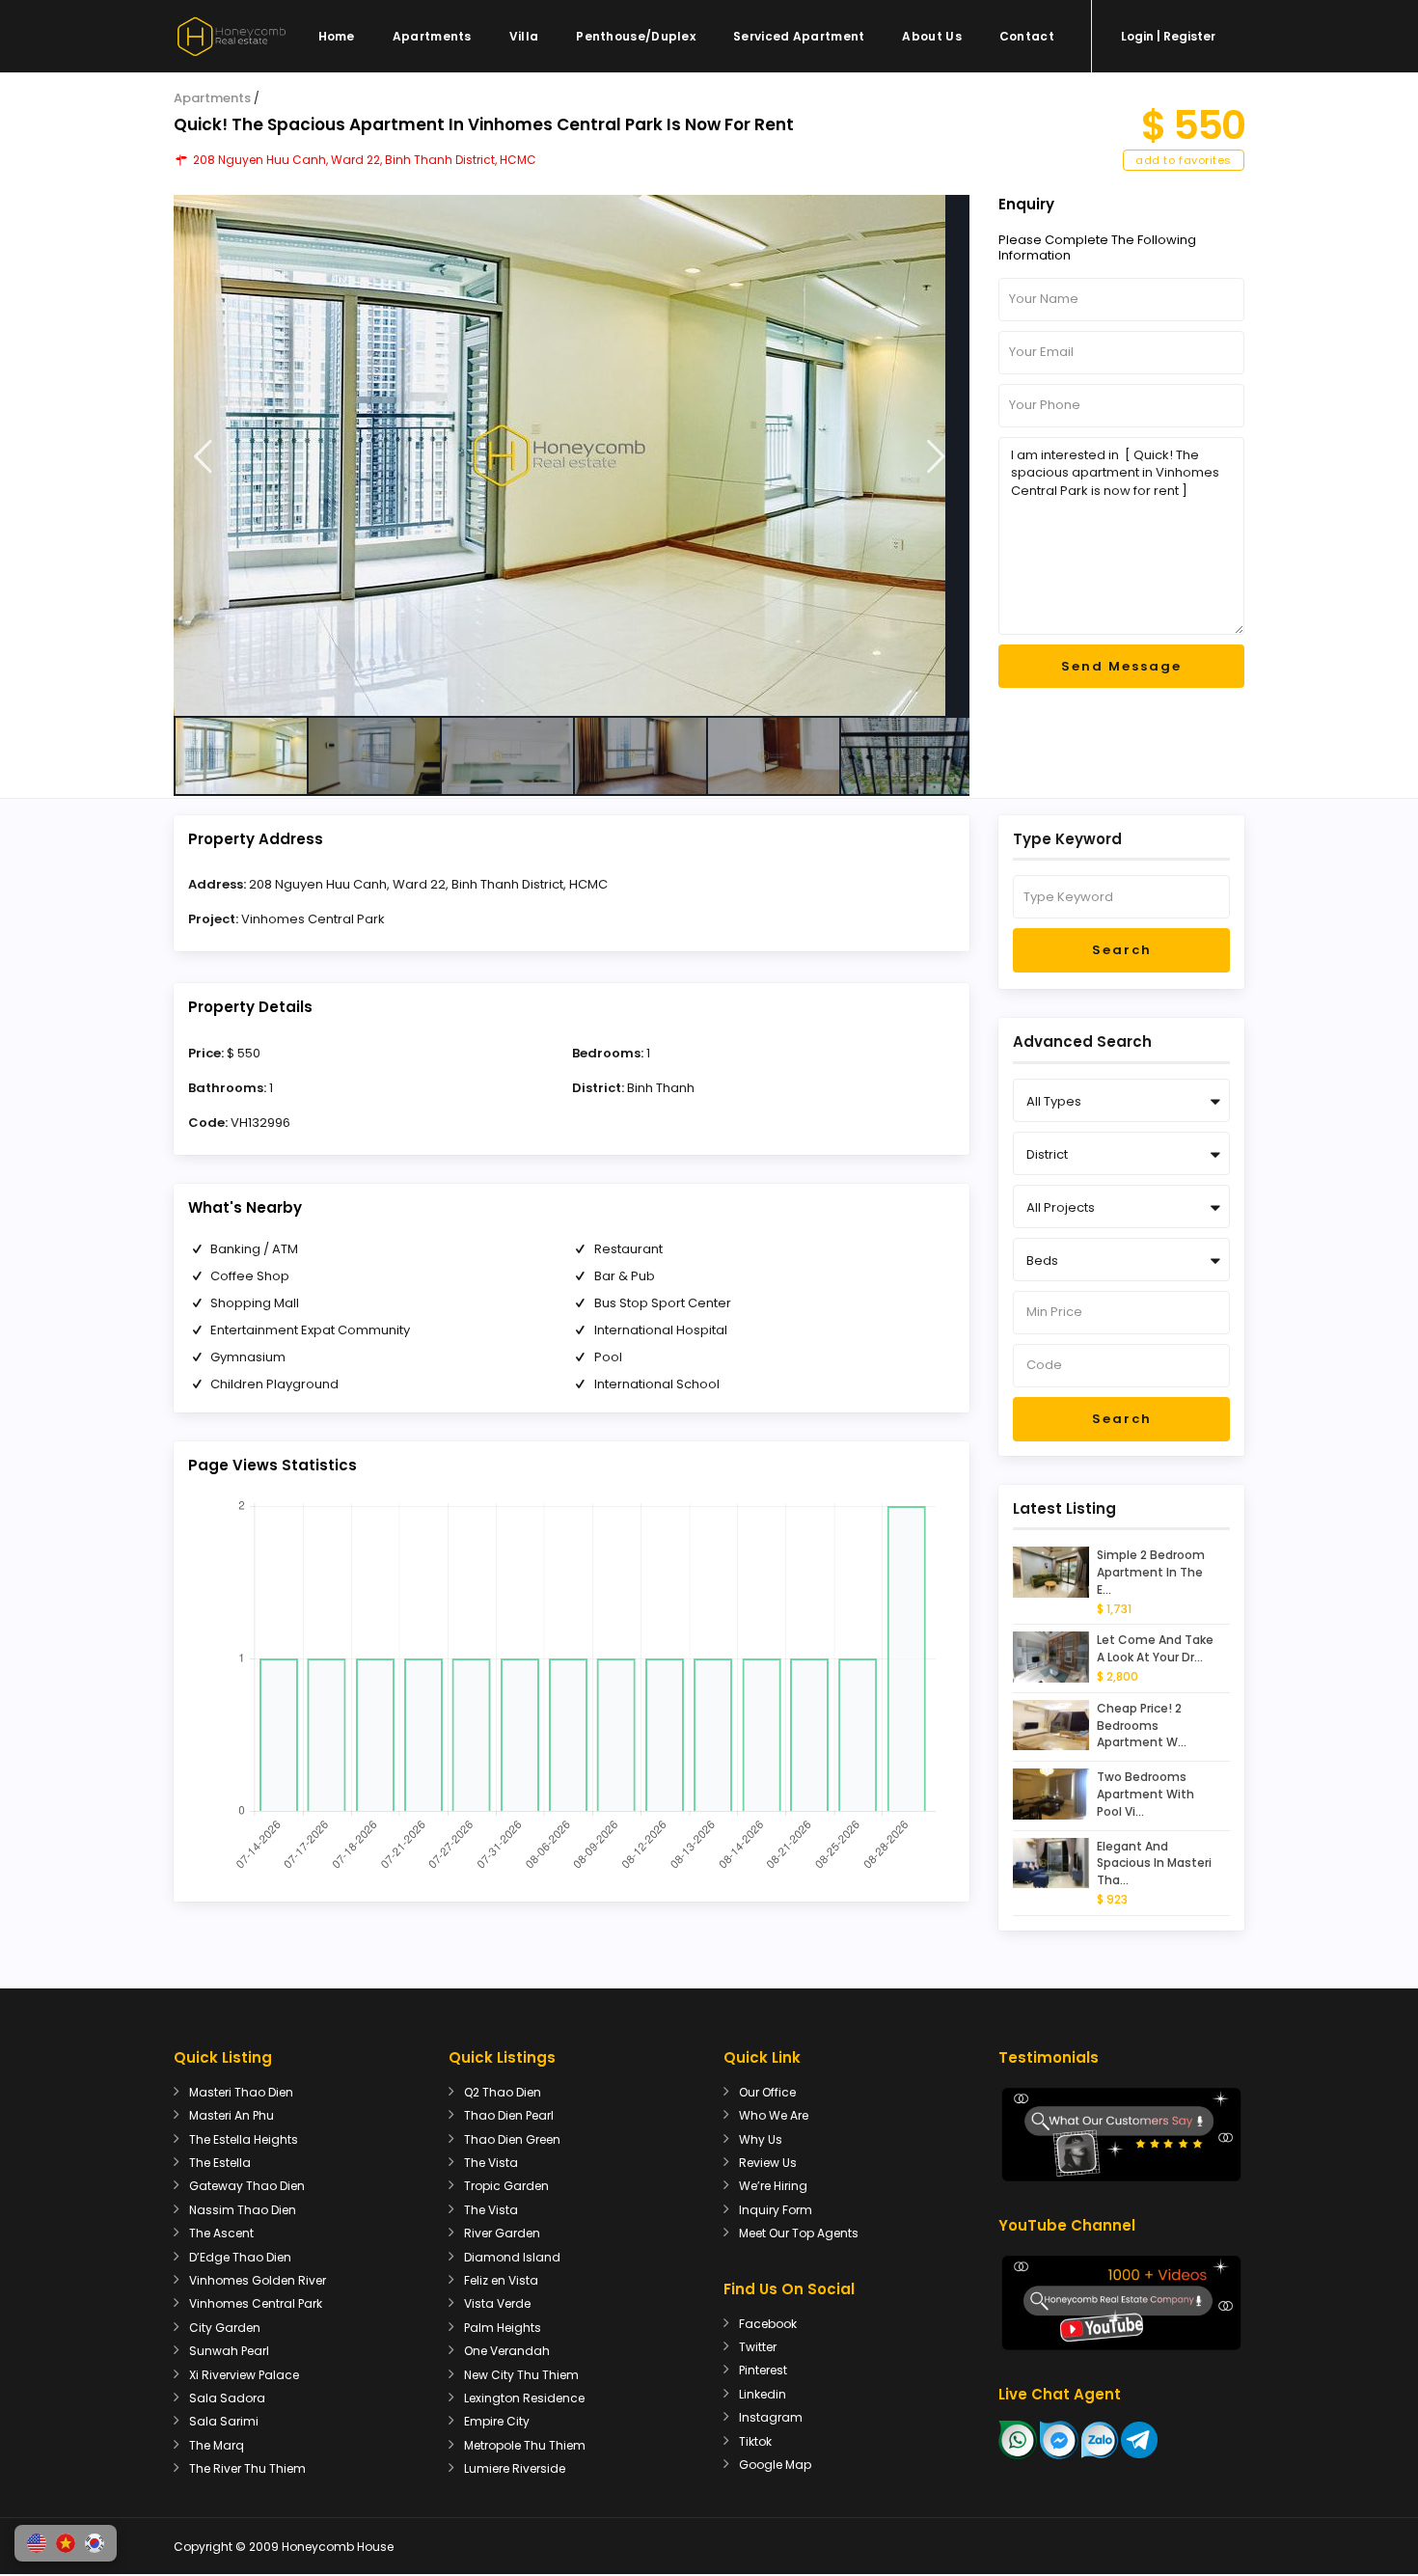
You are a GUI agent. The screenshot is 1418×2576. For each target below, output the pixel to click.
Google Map (775, 2465)
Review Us (768, 2163)
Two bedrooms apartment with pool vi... (1145, 1794)
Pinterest (763, 2370)
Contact (1027, 36)
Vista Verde (497, 2303)
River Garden (502, 2233)
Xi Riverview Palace (244, 2375)
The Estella (220, 2163)
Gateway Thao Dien (247, 2186)
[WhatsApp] (1018, 2439)
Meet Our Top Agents (799, 2233)
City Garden (225, 2328)
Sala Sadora (227, 2398)
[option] (572, 455)
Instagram (771, 2417)
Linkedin (763, 2394)
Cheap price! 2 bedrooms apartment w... (1142, 1726)
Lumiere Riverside (515, 2468)
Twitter (758, 2347)
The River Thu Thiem (247, 2468)
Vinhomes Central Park (313, 919)
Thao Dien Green (512, 2139)
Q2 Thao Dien (503, 2092)
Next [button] (936, 457)
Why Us (761, 2139)
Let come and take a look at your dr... (1155, 1648)
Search (1122, 950)
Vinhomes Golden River (258, 2280)
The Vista (491, 2163)
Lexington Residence (524, 2398)
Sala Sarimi (224, 2421)
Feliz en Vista (501, 2280)
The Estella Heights (244, 2139)
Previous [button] (203, 457)
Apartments (432, 36)
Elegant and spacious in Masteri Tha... (1154, 1863)
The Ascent (221, 2233)
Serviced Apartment (799, 36)
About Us (931, 36)
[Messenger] (1059, 2439)
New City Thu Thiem (521, 2375)
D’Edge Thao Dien (240, 2257)
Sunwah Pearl (229, 2351)
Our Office (767, 2092)
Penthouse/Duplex (636, 36)
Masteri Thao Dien (241, 2092)
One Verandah (507, 2351)
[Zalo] (1100, 2439)
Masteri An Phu (232, 2115)
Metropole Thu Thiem (525, 2445)
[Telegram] (1139, 2439)
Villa (524, 36)
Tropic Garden (506, 2186)
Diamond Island (512, 2257)
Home (337, 36)
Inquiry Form (776, 2210)
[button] (37, 2543)
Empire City (497, 2421)
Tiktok (755, 2441)
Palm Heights (503, 2328)
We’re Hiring (773, 2186)
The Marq (217, 2445)
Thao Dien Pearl (509, 2115)
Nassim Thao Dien (243, 2210)
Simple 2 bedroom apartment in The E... (1151, 1572)
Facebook (768, 2324)
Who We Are (774, 2115)
